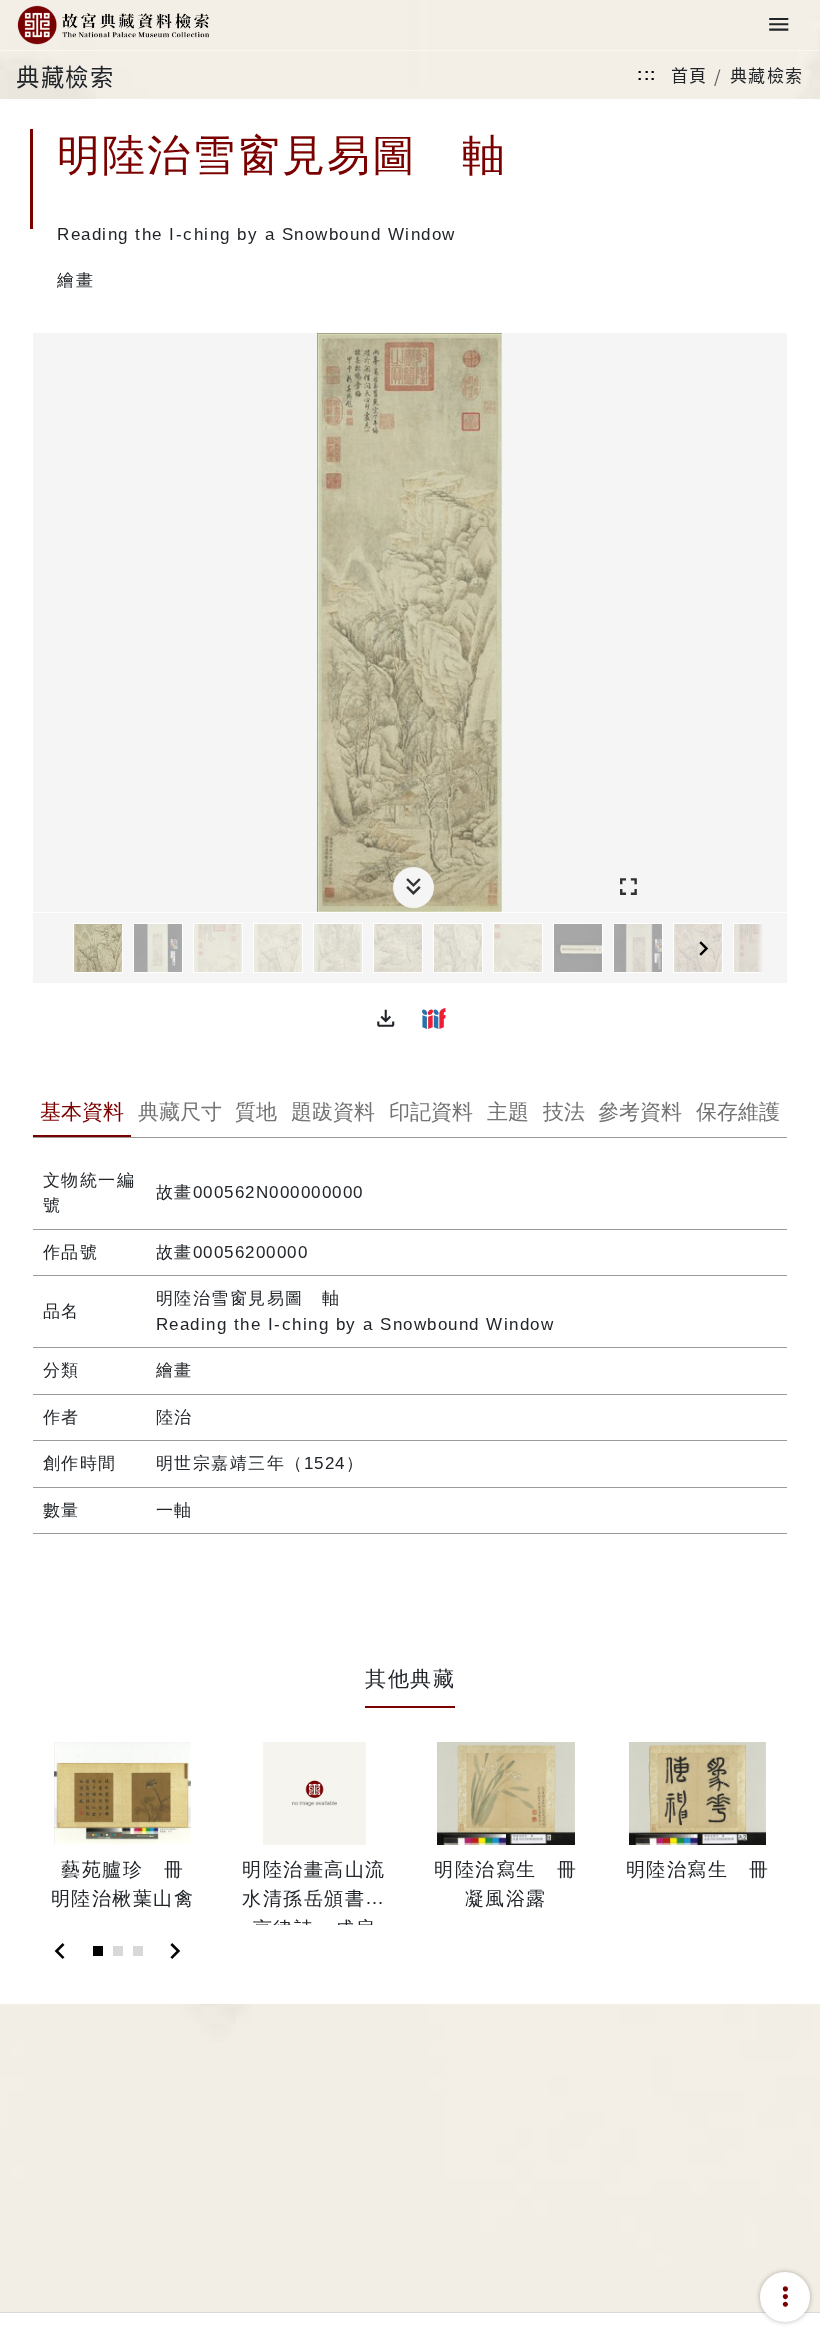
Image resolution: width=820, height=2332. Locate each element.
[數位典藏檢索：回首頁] (113, 25)
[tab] (82, 1114)
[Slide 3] (138, 1951)
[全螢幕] (628, 887)
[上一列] (48, 949)
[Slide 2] (118, 1951)
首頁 (689, 74)
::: (647, 74)
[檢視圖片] (98, 948)
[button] (386, 1018)
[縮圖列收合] (413, 887)
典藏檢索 (767, 74)
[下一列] (772, 949)
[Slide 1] (98, 1951)
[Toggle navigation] (779, 25)
